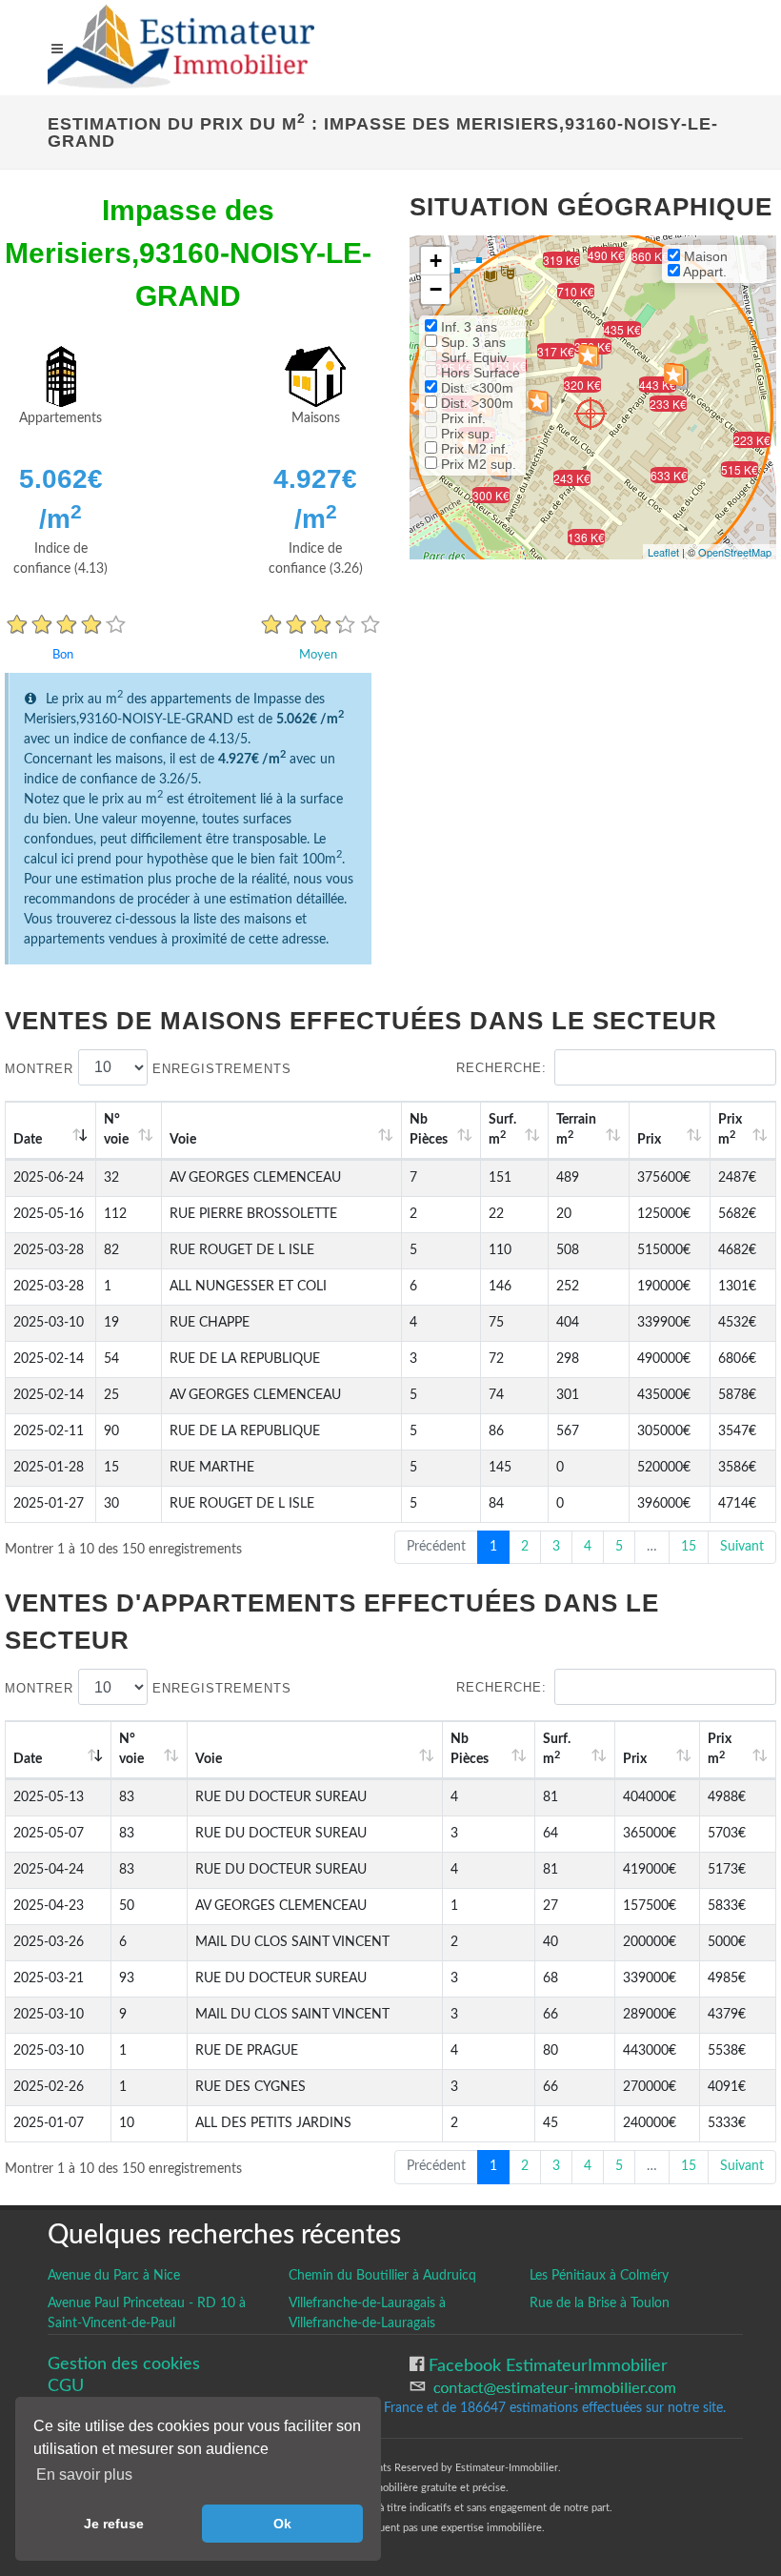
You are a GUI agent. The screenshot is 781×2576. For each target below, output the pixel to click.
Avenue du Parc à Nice (114, 2276)
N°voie (116, 1130)
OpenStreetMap (735, 552)
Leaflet (663, 552)
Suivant (742, 1547)
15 (689, 1547)
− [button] (436, 289)
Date (28, 1140)
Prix (649, 1140)
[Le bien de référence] (590, 413)
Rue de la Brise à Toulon (600, 2303)
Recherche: (501, 1068)
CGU (66, 2386)
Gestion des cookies (124, 2364)
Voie (183, 1140)
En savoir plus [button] (84, 2475)
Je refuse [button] (114, 2524)
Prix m (730, 1130)
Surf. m (502, 1130)
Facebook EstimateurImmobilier (546, 2366)
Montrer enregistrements (148, 1068)
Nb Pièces (429, 1130)
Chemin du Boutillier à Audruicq (382, 2276)
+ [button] (436, 261)
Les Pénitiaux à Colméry (599, 2276)
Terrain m (576, 1130)
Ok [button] (282, 2524)
